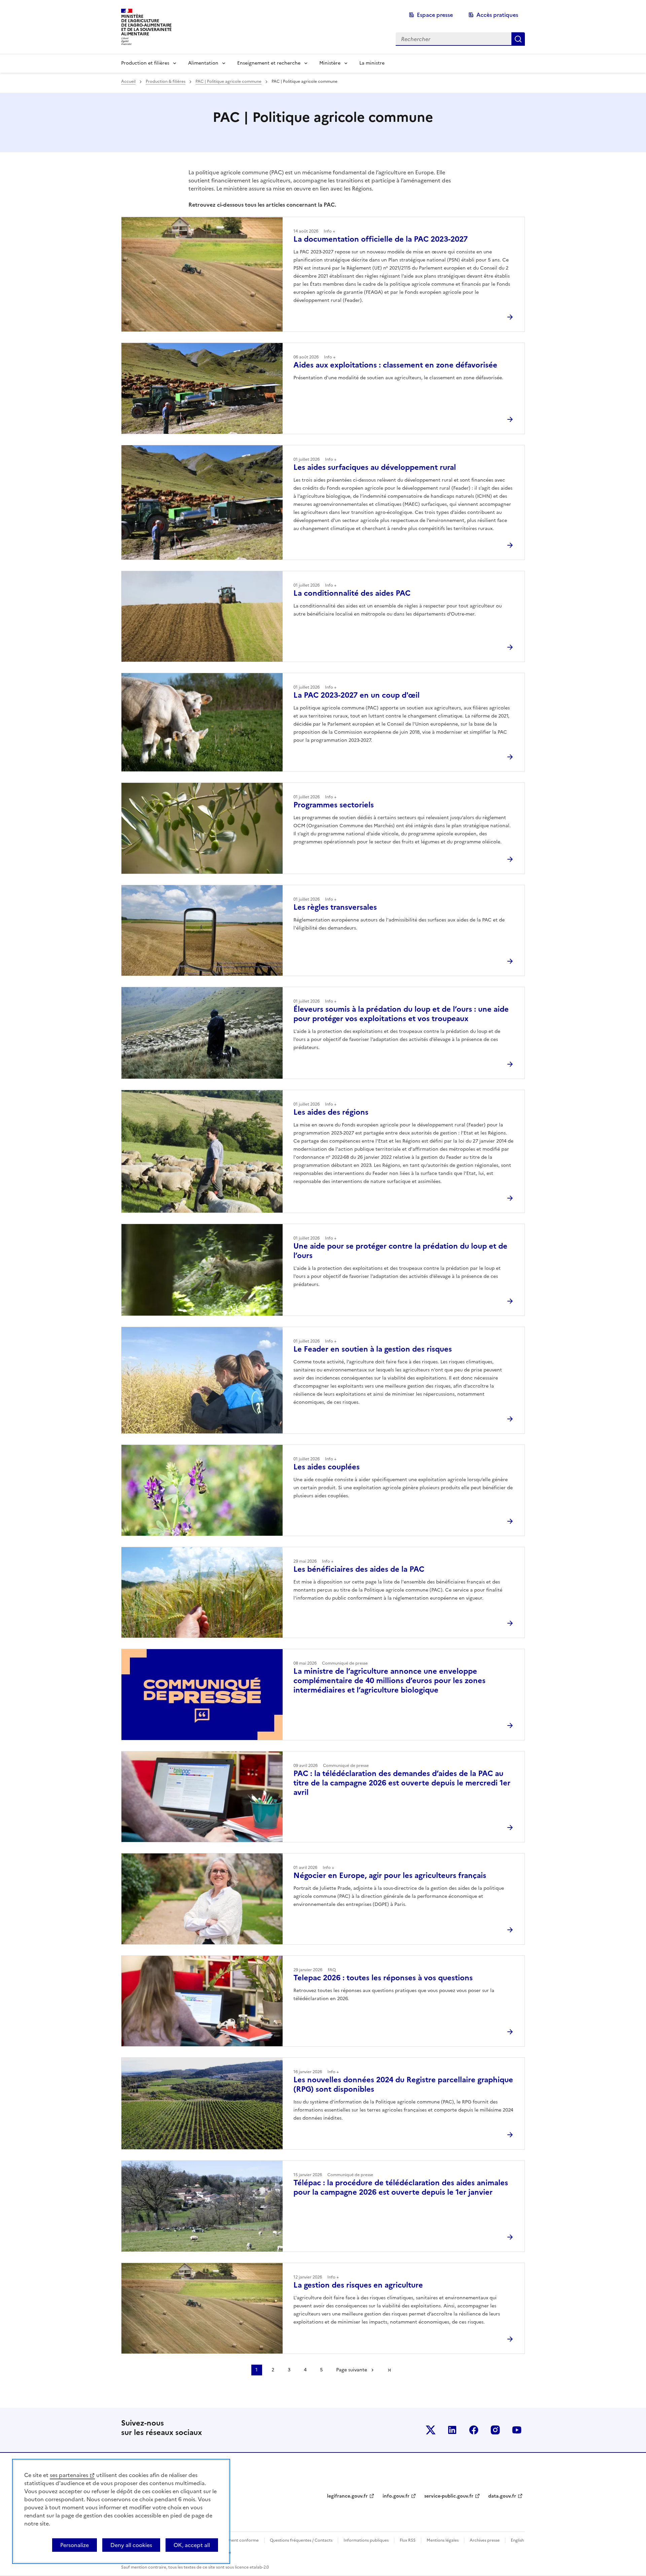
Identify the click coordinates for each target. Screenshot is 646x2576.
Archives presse (485, 2540)
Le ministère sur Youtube (517, 2430)
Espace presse (435, 15)
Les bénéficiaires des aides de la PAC (359, 1569)
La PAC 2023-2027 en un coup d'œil (356, 695)
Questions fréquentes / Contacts (301, 2540)
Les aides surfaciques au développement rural (375, 467)
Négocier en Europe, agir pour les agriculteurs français (390, 1875)
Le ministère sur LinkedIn (452, 2430)
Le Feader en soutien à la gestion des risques (373, 1349)
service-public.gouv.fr (449, 2496)
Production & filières (166, 81)
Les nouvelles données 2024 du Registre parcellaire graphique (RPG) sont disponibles (403, 2084)
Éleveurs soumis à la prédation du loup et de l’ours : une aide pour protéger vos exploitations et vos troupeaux (401, 1014)
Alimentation (203, 63)
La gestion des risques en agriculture (358, 2285)
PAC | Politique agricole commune (228, 81)
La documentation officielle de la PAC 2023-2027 (381, 239)
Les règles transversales (335, 907)
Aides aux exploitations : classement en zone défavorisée (395, 365)
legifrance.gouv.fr (347, 2496)
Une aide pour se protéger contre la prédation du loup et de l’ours (400, 1251)
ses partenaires (69, 2475)
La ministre (372, 63)
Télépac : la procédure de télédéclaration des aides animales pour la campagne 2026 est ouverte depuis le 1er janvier (401, 2187)
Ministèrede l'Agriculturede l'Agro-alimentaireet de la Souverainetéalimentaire (146, 25)
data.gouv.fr (502, 2496)
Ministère (330, 63)
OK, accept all (192, 2545)
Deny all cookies (131, 2545)
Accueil (128, 81)
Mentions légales (443, 2540)
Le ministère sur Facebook (474, 2430)
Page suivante (352, 2370)
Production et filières (145, 63)
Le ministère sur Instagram (495, 2430)
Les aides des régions (331, 1112)
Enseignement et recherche (269, 63)
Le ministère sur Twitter (431, 2430)
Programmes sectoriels (334, 805)
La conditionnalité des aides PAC (352, 593)
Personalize (75, 2545)
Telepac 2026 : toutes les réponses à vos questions (383, 1978)
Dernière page (389, 2370)
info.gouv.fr (396, 2496)
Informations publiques (366, 2540)
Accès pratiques (497, 15)
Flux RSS (408, 2540)
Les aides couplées (327, 1467)
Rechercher (518, 39)
